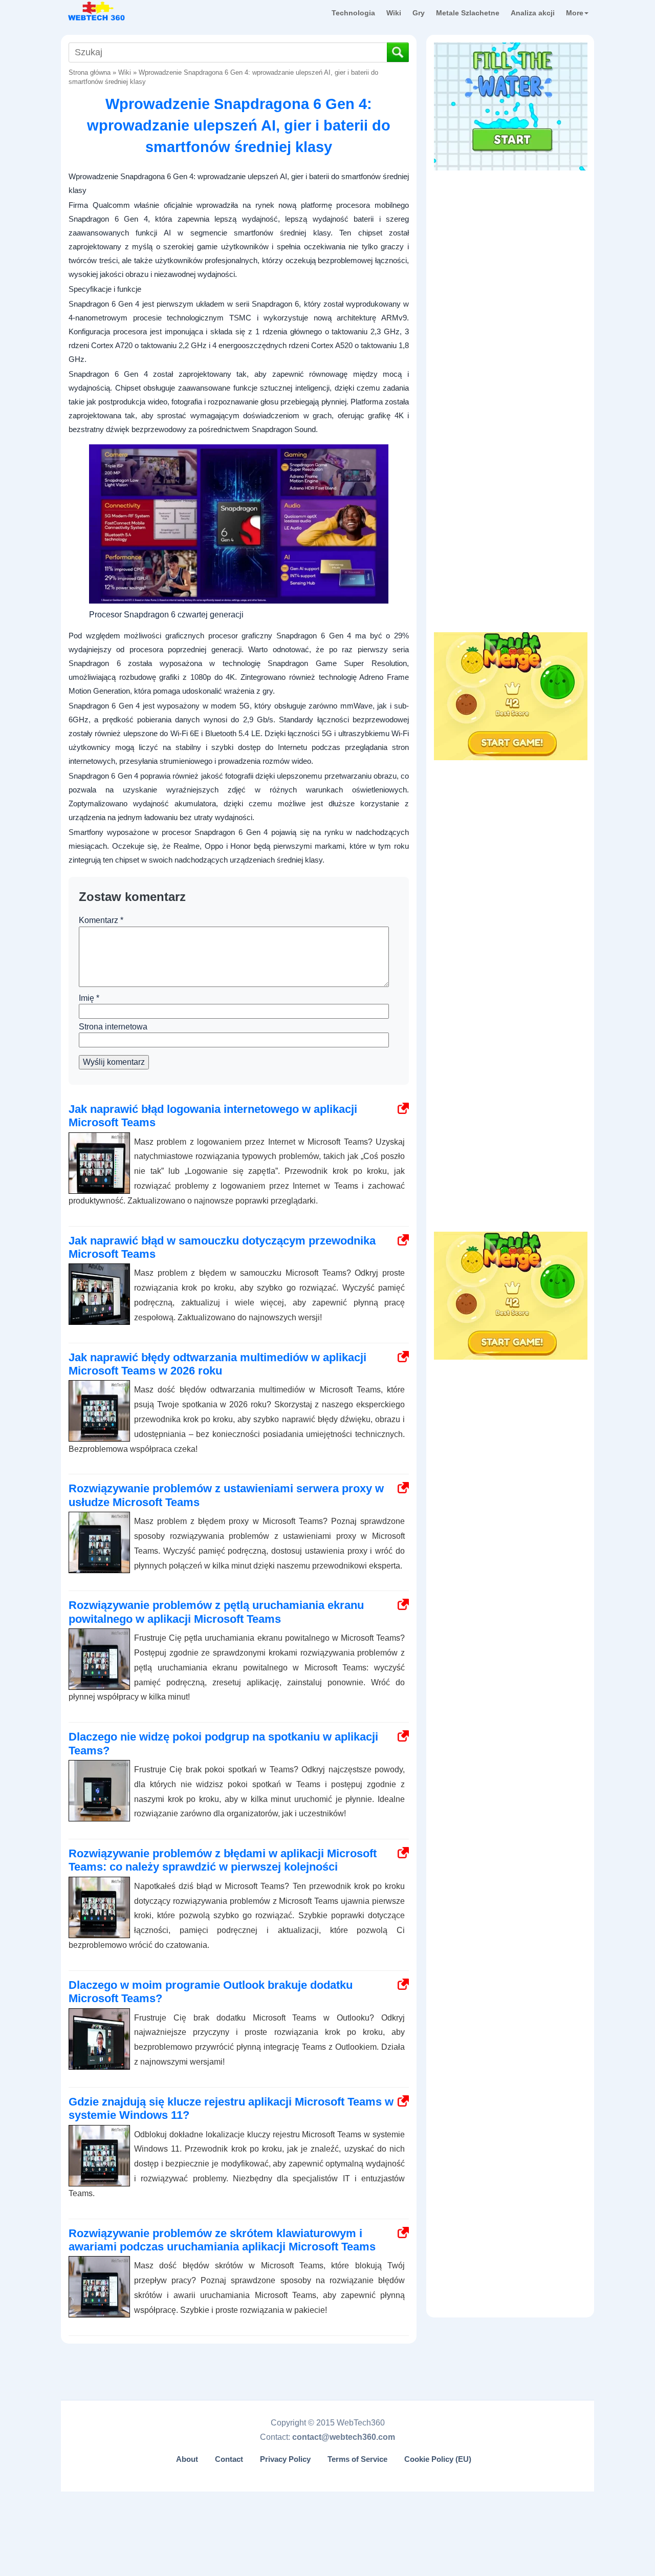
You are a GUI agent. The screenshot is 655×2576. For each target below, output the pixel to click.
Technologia (353, 13)
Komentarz (101, 920)
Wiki (394, 13)
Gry (419, 13)
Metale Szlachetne (468, 13)
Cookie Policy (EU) (438, 2459)
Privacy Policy (285, 2459)
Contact (229, 2459)
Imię (89, 998)
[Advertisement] (511, 240)
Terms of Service (357, 2459)
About (187, 2459)
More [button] (575, 13)
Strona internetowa (113, 1027)
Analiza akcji (533, 13)
